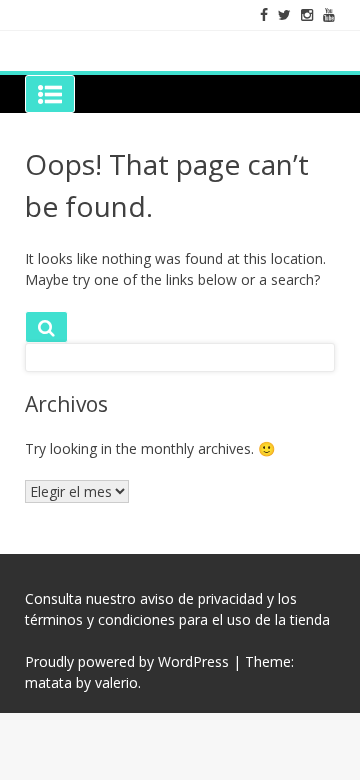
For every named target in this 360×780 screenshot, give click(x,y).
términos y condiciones (100, 619)
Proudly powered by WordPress (127, 661)
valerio (116, 682)
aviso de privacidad (201, 598)
